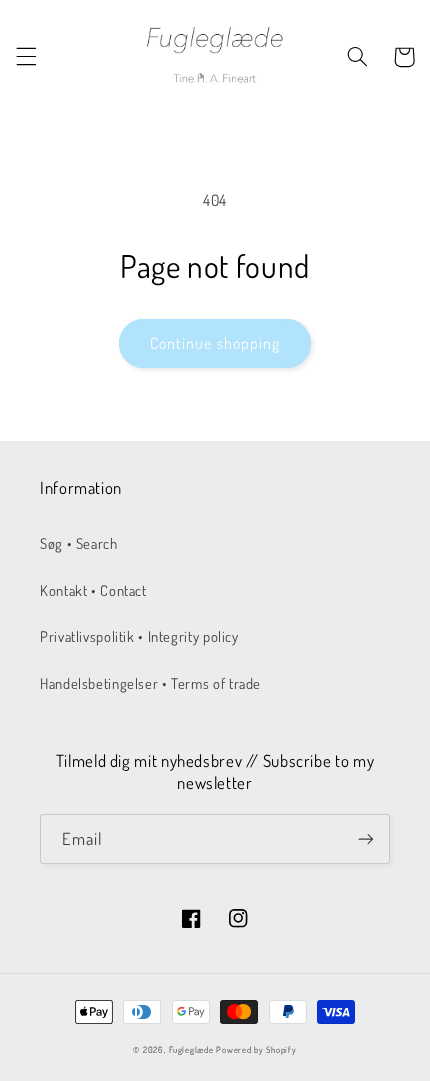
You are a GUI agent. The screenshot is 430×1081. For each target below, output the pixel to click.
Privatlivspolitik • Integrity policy (139, 636)
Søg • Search (79, 543)
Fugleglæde (191, 1049)
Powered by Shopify (256, 1049)
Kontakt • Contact (93, 590)
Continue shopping (215, 343)
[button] (26, 57)
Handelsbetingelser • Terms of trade (150, 683)
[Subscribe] (366, 838)
